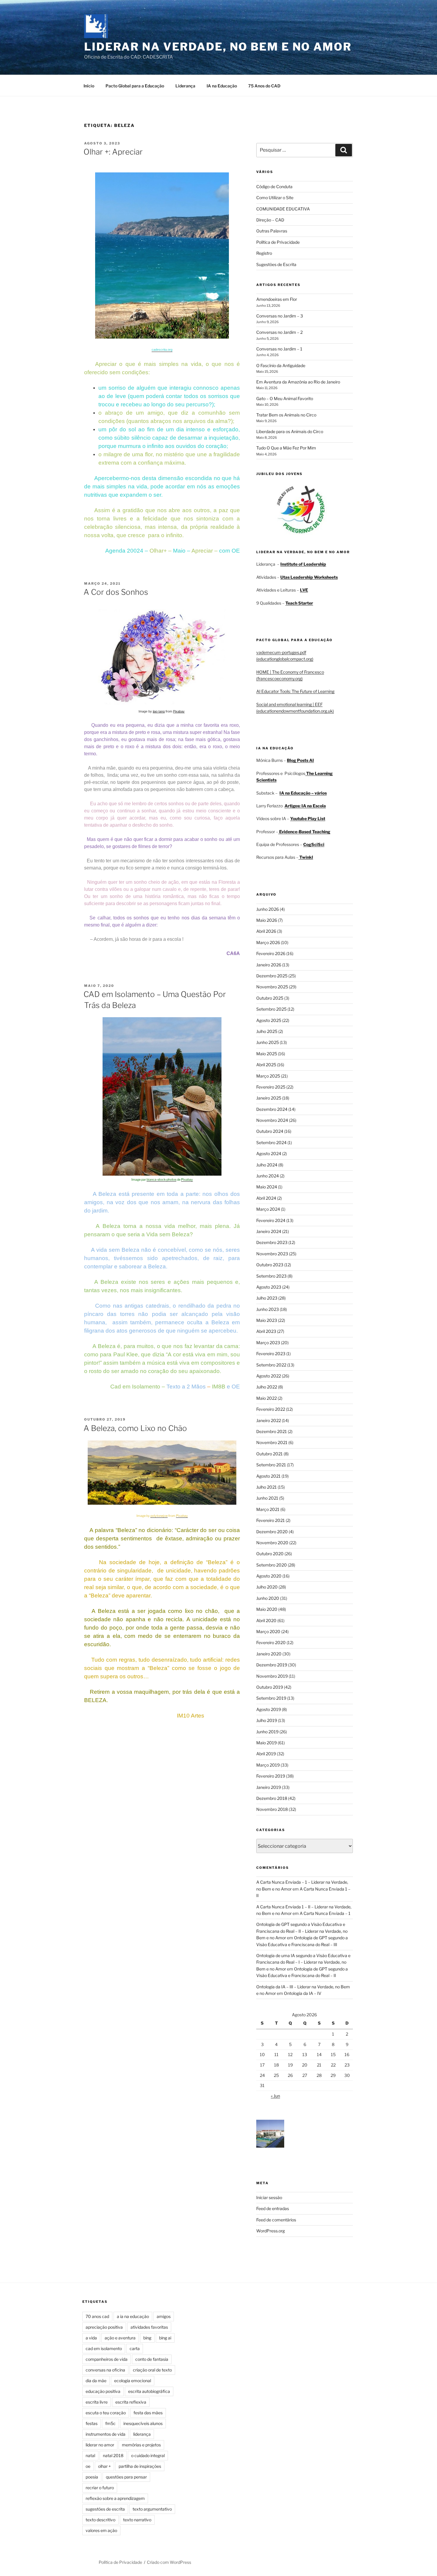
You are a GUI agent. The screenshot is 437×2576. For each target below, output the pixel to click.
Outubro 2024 (270, 1131)
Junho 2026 (268, 909)
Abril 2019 (266, 1754)
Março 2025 (268, 1076)
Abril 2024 (266, 1198)
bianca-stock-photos (161, 1180)
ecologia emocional (133, 2381)
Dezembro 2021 (272, 1431)
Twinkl (306, 857)
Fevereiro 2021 (271, 1520)
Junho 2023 (268, 1309)
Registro (264, 253)
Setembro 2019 (271, 1698)
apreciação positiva (104, 2327)
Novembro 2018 (272, 1809)
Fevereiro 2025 (271, 1087)
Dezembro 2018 (272, 1798)
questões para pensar (126, 2477)
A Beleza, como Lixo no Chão (135, 1428)
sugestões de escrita (105, 2509)
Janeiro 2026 (269, 965)
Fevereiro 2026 (271, 953)
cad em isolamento (104, 2348)
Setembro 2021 (271, 1465)
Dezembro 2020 (272, 1532)
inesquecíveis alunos (143, 2423)
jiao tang (159, 711)
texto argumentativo (152, 2509)
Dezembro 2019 (272, 1665)
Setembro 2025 (271, 1009)
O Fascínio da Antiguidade (281, 365)
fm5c (110, 2423)
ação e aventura (120, 2338)
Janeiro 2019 (269, 1787)
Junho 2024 (268, 1176)
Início (89, 86)
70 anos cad (97, 2316)
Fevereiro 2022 (271, 1409)
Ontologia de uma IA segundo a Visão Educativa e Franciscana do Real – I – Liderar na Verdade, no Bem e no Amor (303, 1962)
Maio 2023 (267, 1320)
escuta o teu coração (106, 2413)
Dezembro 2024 (272, 1109)
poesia (92, 2477)
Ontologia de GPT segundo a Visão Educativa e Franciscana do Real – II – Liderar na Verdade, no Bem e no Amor (302, 1931)
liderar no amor (100, 2445)
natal (90, 2455)
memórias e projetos (141, 2445)
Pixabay (179, 711)
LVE (304, 590)
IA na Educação (222, 86)
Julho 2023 (267, 1298)
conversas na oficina (105, 2370)
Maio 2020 (267, 1609)
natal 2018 (113, 2455)
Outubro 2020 (270, 1554)
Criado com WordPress (169, 2562)
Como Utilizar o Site (275, 198)
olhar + (104, 2466)
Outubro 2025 (270, 998)
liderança (142, 2434)
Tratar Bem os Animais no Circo (286, 415)
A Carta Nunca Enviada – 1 (325, 1913)
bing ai (165, 2338)
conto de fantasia (152, 2359)
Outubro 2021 (269, 1454)
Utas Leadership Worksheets (309, 577)
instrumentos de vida (106, 2434)
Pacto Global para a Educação (135, 86)
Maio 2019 (267, 1743)
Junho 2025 (268, 1042)
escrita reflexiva (131, 2402)
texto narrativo (137, 2520)
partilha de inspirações (140, 2466)
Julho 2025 (267, 1031)
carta (135, 2348)
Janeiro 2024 (269, 1231)
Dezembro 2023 (272, 1242)
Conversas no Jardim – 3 (280, 316)
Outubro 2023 (270, 1265)
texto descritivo (100, 2520)
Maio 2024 (267, 1187)
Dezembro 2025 (272, 976)
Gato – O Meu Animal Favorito (285, 398)
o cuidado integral (148, 2455)
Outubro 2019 (270, 1687)
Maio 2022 (267, 1398)
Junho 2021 (267, 1498)
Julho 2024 (267, 1165)
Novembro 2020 (272, 1543)
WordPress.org (271, 2231)
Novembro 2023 (272, 1254)
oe (88, 2466)
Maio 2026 (267, 920)
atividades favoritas (149, 2327)
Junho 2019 (267, 1732)
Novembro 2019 (272, 1676)
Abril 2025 (266, 1065)
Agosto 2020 (269, 1576)
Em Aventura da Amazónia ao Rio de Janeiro (298, 382)
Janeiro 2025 (269, 1098)
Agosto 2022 (269, 1376)
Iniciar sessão (269, 2197)
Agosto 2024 (269, 1153)
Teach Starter (299, 603)
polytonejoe (159, 1516)
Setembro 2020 (272, 1565)
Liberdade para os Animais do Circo (290, 431)
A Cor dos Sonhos (116, 592)
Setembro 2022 (271, 1365)
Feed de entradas (273, 2208)
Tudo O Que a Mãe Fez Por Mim (286, 448)
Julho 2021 (267, 1487)
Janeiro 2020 (269, 1654)
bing (147, 2338)
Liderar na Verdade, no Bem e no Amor (218, 47)
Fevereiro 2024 (271, 1220)
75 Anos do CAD (264, 86)
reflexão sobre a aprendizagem (115, 2498)
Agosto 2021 (268, 1476)
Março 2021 (268, 1509)
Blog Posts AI (300, 760)
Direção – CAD (270, 220)
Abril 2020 (266, 1620)
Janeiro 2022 (269, 1420)
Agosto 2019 (269, 1709)
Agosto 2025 (269, 1020)
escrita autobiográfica (149, 2391)
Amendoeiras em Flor (277, 299)
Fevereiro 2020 (271, 1642)
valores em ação (101, 2530)
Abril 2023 (266, 1331)
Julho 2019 (267, 1720)
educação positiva (103, 2391)
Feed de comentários (276, 2220)
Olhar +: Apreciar (113, 152)
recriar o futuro (100, 2488)
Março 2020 (268, 1631)
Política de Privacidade (278, 242)
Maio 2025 (267, 1054)
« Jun (275, 2096)
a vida (91, 2338)
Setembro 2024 (271, 1142)
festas (92, 2423)
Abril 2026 (266, 931)
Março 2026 (268, 942)
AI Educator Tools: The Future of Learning (295, 691)
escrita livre (97, 2402)
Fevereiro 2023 (271, 1354)
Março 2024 (268, 1209)
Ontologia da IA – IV (303, 1993)
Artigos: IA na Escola (305, 806)
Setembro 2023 (271, 1276)
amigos (164, 2316)
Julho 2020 (267, 1587)
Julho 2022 (267, 1387)
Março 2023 (268, 1343)
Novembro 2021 (272, 1442)
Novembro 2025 (272, 987)
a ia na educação (133, 2316)
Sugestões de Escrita (276, 264)
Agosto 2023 (269, 1287)
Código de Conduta (274, 187)
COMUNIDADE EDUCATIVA (283, 209)
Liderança (185, 86)
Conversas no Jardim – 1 (279, 349)
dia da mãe (96, 2381)
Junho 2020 (268, 1598)
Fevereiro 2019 (271, 1776)
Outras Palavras (272, 231)
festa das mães (148, 2413)
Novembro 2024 (272, 1120)
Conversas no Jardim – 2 (279, 332)
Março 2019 (268, 1765)
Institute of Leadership (303, 564)
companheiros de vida (107, 2359)
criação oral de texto (152, 2370)
